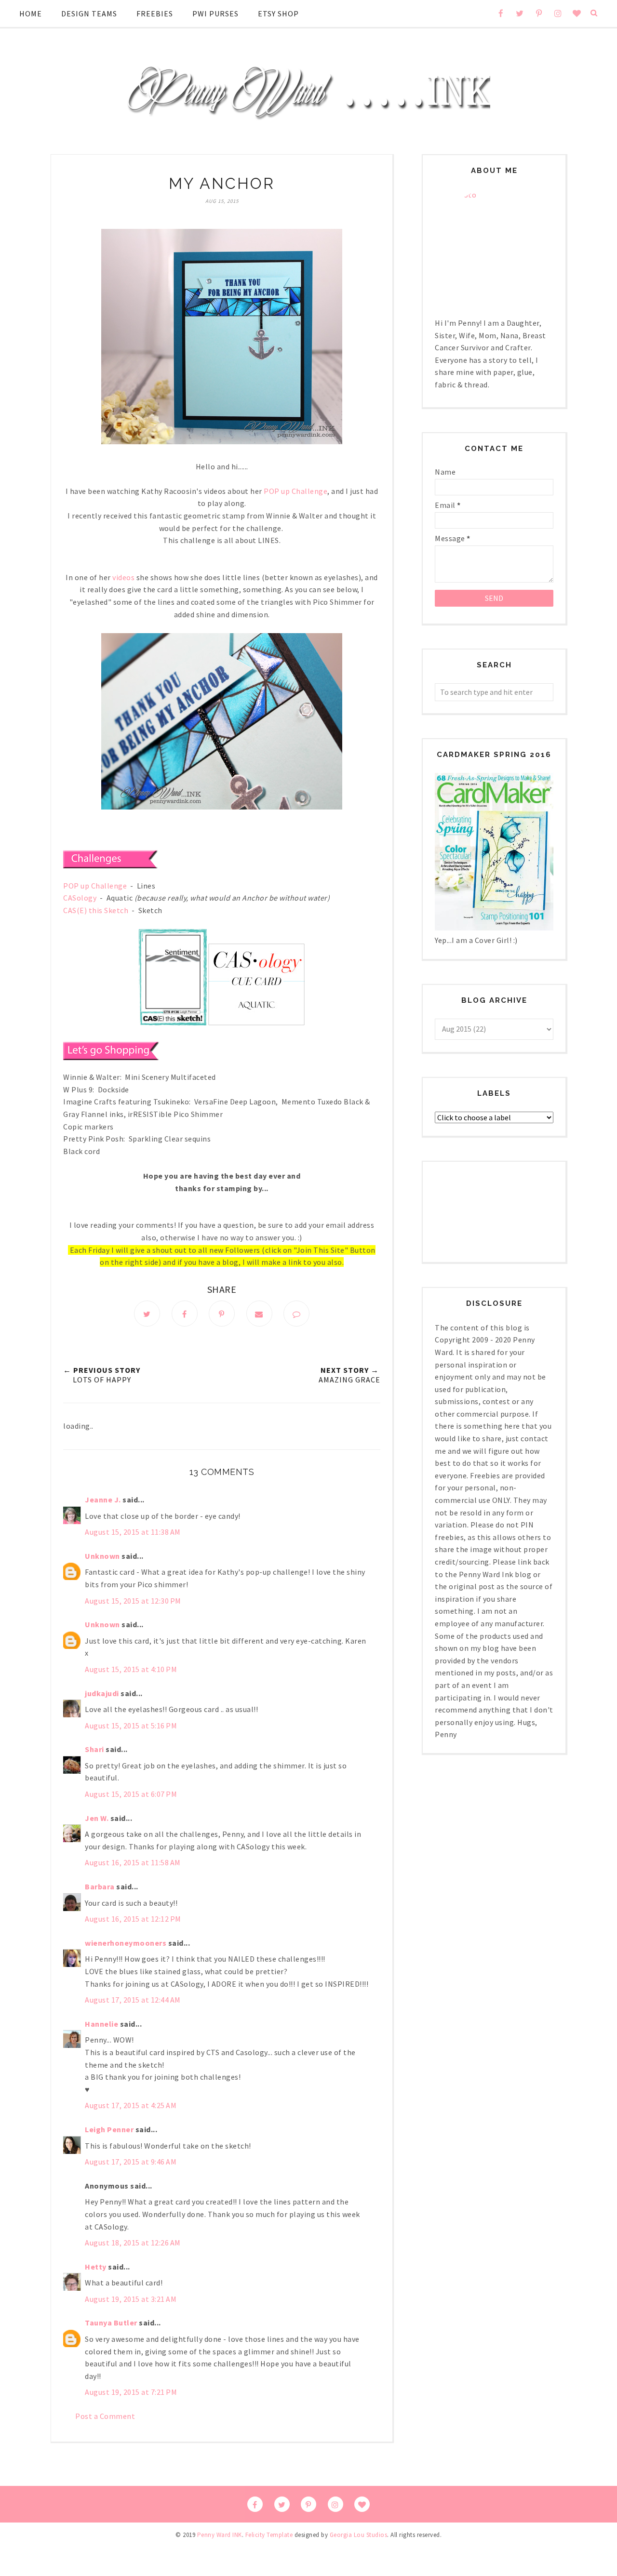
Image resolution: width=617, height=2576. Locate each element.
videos (123, 577)
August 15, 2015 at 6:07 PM (131, 1794)
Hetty (96, 2267)
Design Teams (89, 13)
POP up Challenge (295, 491)
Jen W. (97, 1818)
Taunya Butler (111, 2323)
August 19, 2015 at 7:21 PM (131, 2392)
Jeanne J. (104, 1500)
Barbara (100, 1886)
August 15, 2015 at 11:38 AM (133, 1532)
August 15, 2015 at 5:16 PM (131, 1726)
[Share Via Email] (259, 1314)
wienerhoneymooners (126, 1943)
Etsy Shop (278, 13)
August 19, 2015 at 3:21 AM (131, 2299)
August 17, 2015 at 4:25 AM (131, 2105)
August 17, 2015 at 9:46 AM (131, 2162)
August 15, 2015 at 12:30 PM (133, 1601)
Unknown (102, 1556)
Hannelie (101, 2024)
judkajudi (102, 1693)
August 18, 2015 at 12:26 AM (133, 2243)
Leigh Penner (109, 2129)
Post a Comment (105, 2416)
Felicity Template (269, 2535)
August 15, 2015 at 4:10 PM (131, 1669)
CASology (80, 898)
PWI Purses (215, 13)
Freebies (155, 13)
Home (31, 13)
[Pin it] (222, 1314)
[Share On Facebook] (185, 1314)
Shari (94, 1749)
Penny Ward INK (220, 2535)
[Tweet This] (147, 1314)
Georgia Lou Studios (359, 2535)
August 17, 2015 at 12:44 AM (133, 2000)
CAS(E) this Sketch (96, 910)
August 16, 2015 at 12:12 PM (133, 1919)
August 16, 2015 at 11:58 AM (133, 1862)
